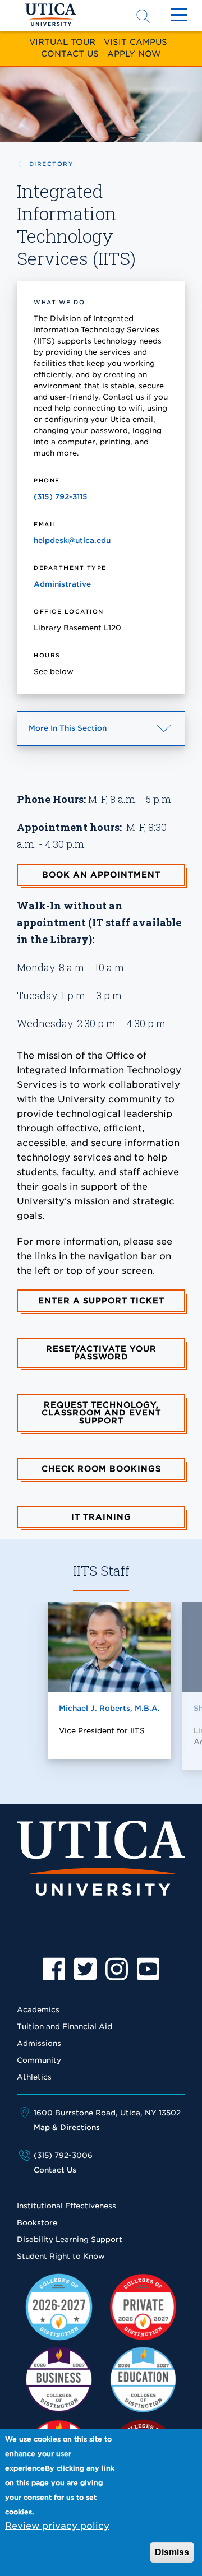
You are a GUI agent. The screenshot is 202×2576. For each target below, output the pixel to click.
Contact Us (70, 54)
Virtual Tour (62, 42)
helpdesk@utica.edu (72, 540)
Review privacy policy (57, 2526)
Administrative (62, 584)
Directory (51, 164)
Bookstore (37, 2223)
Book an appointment (101, 875)
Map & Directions (67, 2127)
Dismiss (172, 2552)
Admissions (39, 2043)
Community (39, 2060)
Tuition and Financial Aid (65, 2027)
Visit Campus (136, 42)
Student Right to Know (61, 2256)
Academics (38, 2010)
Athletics (34, 2077)
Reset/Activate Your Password (101, 1353)
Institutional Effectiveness (66, 2206)
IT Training (101, 1517)
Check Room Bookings (101, 1469)
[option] (54, 1969)
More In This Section (88, 735)
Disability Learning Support (70, 2240)
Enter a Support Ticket (101, 1301)
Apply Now (134, 54)
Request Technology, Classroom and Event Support (101, 1413)
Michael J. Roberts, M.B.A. (109, 1708)
